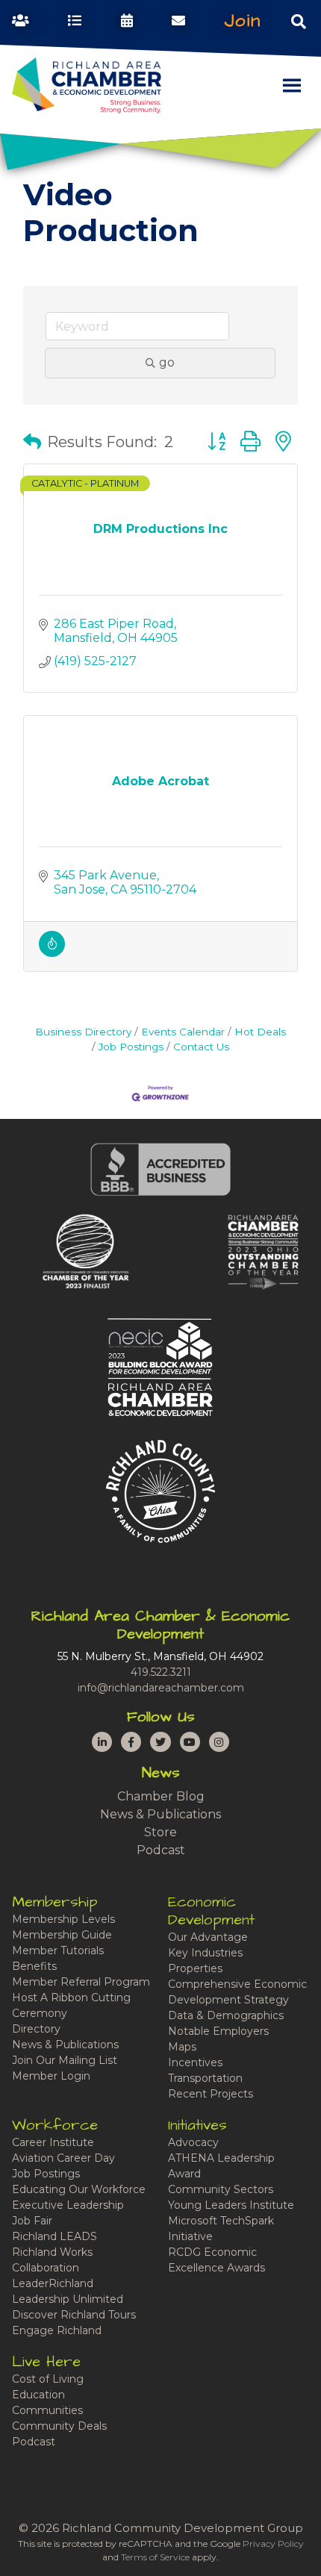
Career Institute (53, 2142)
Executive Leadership (68, 2205)
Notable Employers (218, 2031)
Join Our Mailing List (65, 2060)
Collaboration (46, 2268)
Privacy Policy (273, 2544)
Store (160, 1832)
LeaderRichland (53, 2283)
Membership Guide (62, 1935)
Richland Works (52, 2252)
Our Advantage (208, 1937)
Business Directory (83, 1032)
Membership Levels (63, 1919)
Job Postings (131, 1047)
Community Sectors (221, 2189)
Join (243, 21)
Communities (47, 2410)
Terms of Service (155, 2557)
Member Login (51, 2076)
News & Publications (160, 1814)
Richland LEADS (54, 2236)
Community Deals (59, 2426)
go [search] (167, 362)
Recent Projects (211, 2094)
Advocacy (193, 2142)
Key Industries (205, 1953)
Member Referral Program (81, 1982)
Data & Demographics (226, 2015)
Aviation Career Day (63, 2158)
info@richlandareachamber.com (161, 1688)
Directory (36, 2029)
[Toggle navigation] (299, 21)
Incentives (195, 2062)
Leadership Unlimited (68, 2299)
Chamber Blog (161, 1796)
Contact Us (201, 1047)
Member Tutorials (58, 1950)
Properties (195, 1968)
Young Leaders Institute (231, 2205)
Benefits (34, 1966)
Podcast (161, 1850)
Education (38, 2395)
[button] (32, 442)
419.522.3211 (161, 1672)
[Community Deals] (52, 953)
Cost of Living (48, 2379)
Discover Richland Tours (74, 2315)
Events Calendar (183, 1032)
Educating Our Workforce (79, 2189)
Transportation (205, 2078)
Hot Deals (260, 1032)
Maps (182, 2047)
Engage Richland (57, 2330)
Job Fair (32, 2221)
